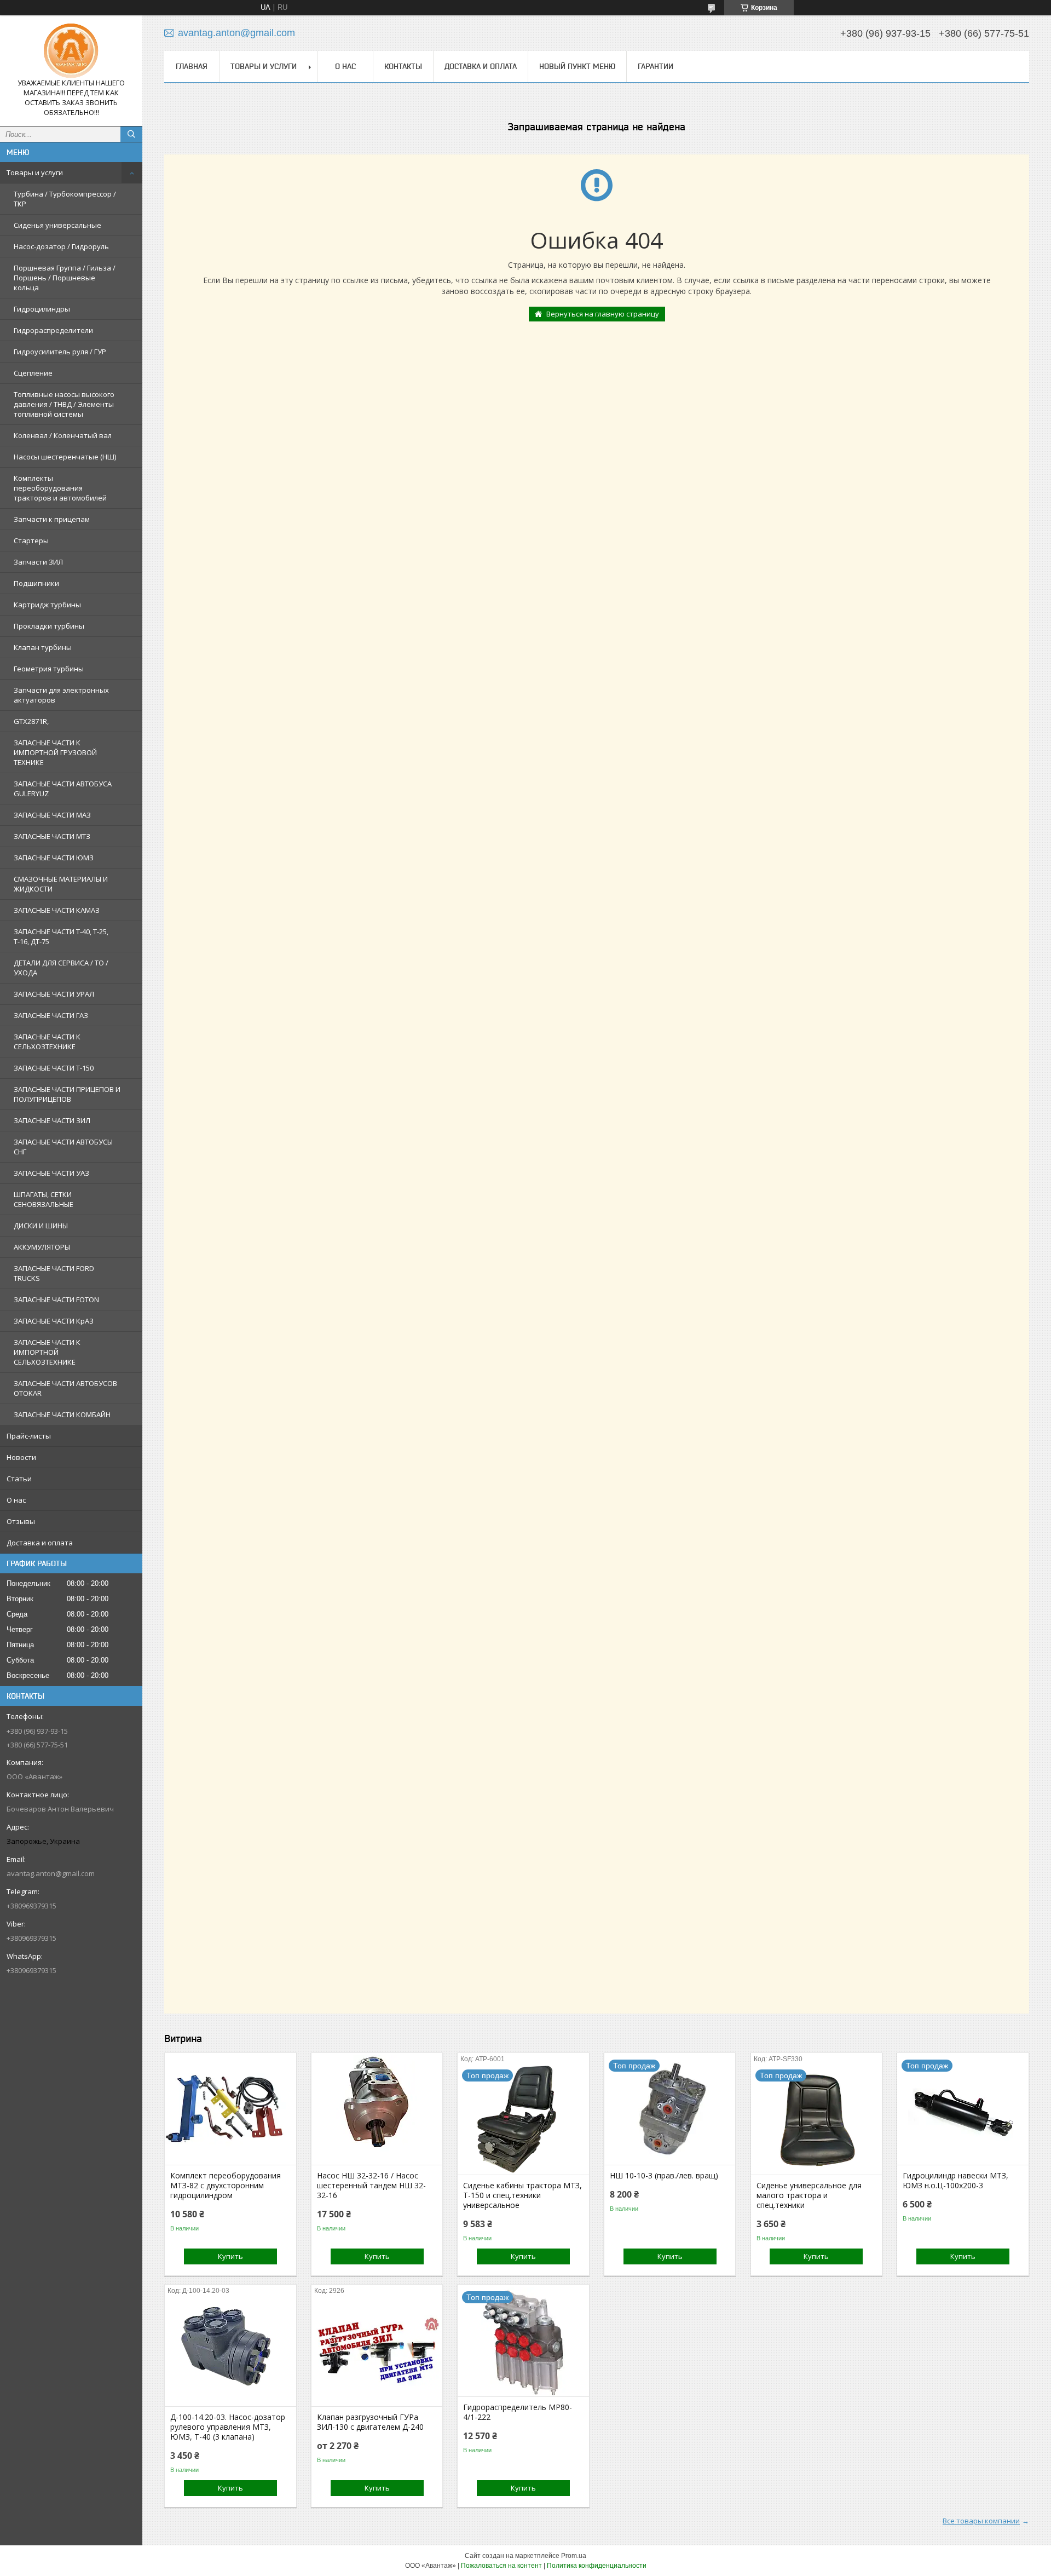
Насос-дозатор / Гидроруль (61, 246)
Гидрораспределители (53, 330)
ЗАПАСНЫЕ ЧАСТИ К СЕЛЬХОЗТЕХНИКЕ (47, 1042)
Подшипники (36, 583)
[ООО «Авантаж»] (71, 51)
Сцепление (33, 373)
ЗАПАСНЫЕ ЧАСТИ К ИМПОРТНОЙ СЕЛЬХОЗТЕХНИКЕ (47, 1352)
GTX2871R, (31, 721)
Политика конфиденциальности (597, 2566)
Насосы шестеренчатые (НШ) (65, 457)
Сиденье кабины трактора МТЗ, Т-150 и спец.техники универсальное (522, 2195)
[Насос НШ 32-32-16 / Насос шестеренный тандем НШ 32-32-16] (377, 2110)
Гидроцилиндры (42, 309)
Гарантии (656, 66)
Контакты (403, 66)
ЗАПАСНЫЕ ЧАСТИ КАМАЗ (57, 910)
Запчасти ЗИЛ (38, 562)
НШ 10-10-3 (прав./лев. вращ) (664, 2176)
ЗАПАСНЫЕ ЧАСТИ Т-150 (54, 1068)
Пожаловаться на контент (501, 2566)
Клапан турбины (43, 647)
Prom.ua (574, 2556)
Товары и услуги (35, 173)
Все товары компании (981, 2521)
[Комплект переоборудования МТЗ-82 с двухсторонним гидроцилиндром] (230, 2110)
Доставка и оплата (40, 1543)
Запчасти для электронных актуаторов (61, 695)
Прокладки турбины (49, 626)
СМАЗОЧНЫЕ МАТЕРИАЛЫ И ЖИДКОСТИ (61, 884)
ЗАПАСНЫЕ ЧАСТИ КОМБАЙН (62, 1415)
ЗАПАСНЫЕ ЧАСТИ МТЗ (52, 836)
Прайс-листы (29, 1436)
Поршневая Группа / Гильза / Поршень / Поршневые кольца (65, 278)
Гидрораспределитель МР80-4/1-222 (518, 2412)
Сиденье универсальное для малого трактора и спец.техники (809, 2195)
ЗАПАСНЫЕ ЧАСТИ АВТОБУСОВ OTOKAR (65, 1388)
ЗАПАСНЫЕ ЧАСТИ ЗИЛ (52, 1120)
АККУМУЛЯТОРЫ (42, 1247)
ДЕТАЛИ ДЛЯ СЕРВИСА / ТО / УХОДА (61, 968)
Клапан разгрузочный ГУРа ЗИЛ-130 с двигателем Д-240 (370, 2422)
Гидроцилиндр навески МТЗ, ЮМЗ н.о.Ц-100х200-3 (955, 2181)
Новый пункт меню (577, 66)
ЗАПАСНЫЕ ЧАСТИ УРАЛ (54, 994)
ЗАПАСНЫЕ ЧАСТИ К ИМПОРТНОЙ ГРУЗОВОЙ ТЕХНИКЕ (55, 752)
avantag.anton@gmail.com (51, 1873)
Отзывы (21, 1521)
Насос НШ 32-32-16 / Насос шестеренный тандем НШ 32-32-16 (371, 2186)
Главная (192, 66)
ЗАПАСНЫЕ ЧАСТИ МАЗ (52, 815)
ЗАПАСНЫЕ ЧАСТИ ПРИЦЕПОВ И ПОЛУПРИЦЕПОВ (67, 1094)
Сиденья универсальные (57, 225)
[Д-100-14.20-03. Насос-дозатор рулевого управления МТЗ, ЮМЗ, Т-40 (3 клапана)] (230, 2351)
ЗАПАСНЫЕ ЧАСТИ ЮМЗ (54, 858)
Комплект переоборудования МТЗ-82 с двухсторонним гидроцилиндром (226, 2186)
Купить (230, 2256)
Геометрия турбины (49, 669)
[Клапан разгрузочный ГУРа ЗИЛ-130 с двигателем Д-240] (377, 2351)
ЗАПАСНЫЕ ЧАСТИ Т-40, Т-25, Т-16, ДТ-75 (61, 936)
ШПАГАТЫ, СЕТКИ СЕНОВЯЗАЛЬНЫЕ (44, 1199)
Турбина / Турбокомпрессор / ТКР (65, 199)
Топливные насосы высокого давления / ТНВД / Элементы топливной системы (64, 404)
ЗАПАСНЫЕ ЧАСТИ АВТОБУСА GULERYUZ (63, 789)
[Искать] (131, 134)
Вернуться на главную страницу (603, 314)
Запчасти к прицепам (52, 519)
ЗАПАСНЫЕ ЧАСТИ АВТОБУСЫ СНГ (63, 1147)
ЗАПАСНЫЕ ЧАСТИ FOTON (56, 1300)
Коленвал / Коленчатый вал (63, 435)
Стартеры (31, 540)
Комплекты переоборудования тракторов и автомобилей (60, 488)
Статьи (19, 1479)
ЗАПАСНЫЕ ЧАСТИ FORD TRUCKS (54, 1273)
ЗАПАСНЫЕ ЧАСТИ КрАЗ (54, 1321)
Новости (21, 1457)
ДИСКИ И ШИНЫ (41, 1226)
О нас (16, 1500)
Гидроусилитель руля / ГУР (60, 352)
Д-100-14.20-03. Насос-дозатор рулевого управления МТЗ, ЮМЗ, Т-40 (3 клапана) (228, 2427)
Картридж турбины (47, 605)
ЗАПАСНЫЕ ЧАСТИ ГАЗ (51, 1015)
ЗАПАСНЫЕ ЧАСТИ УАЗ (51, 1173)
